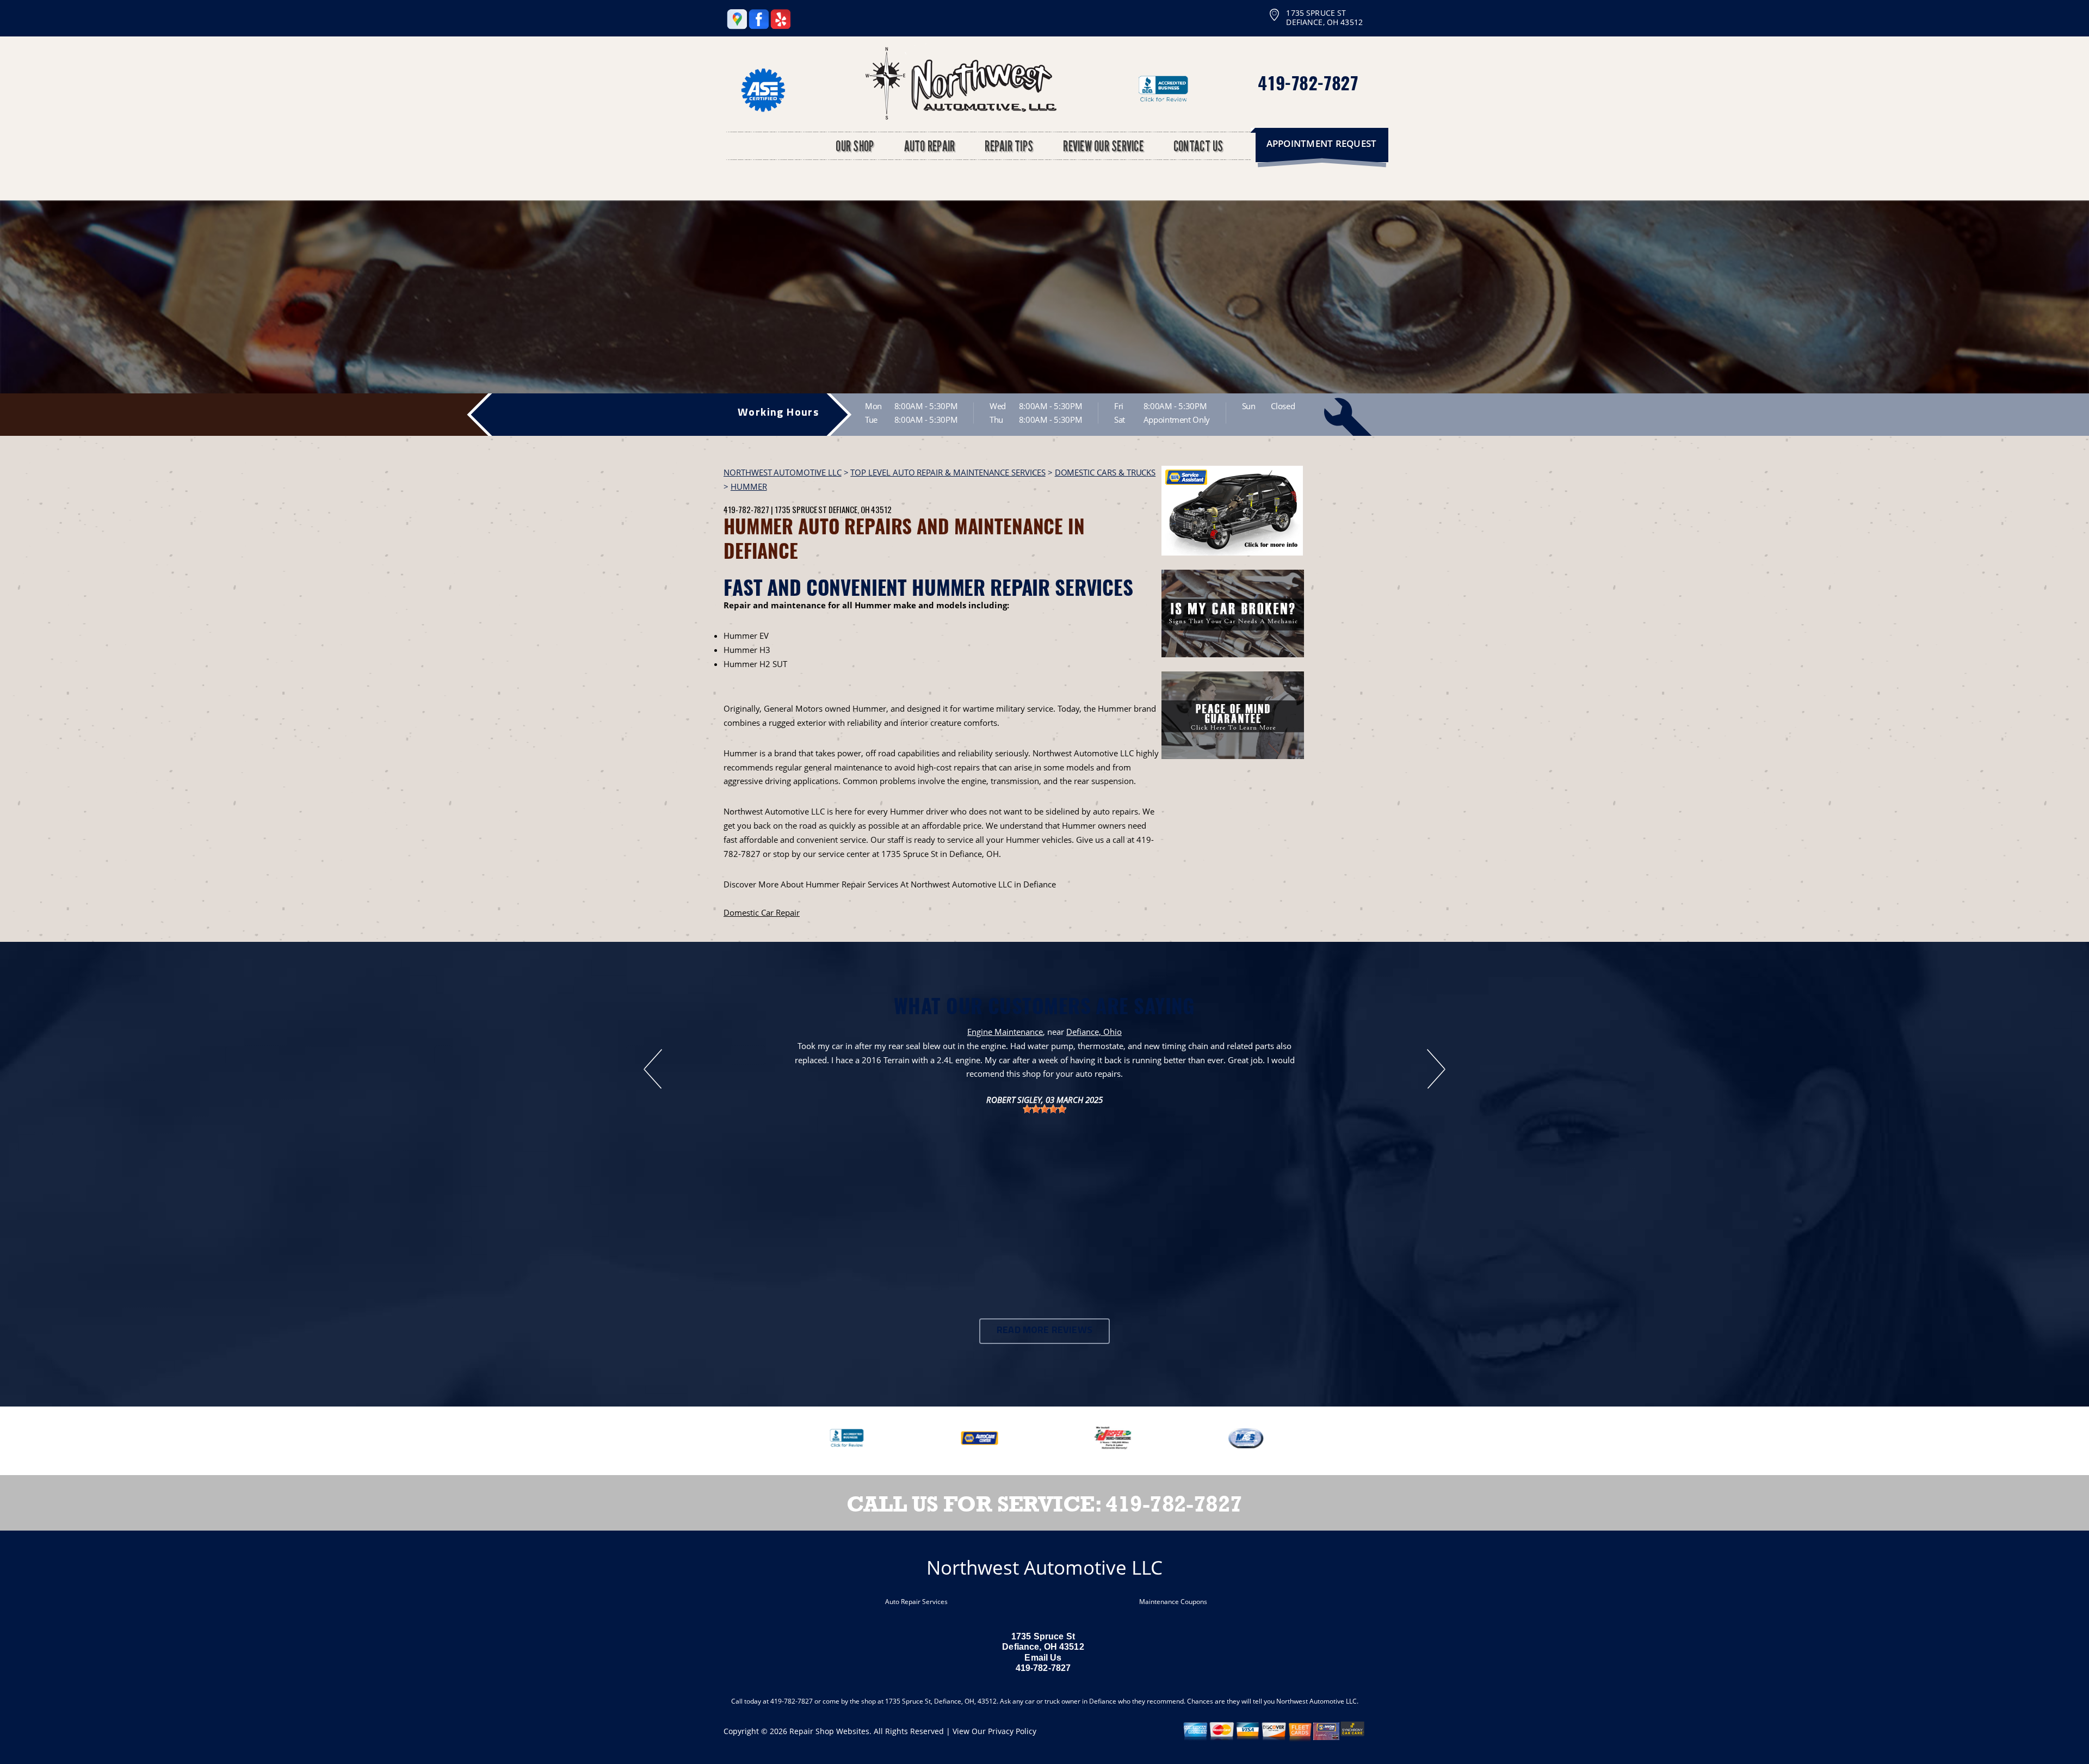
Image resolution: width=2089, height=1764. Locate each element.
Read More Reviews (1044, 1331)
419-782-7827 (1308, 82)
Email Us (1043, 1658)
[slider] (1044, 1109)
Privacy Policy (1012, 1731)
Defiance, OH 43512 (860, 509)
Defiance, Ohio (1094, 1032)
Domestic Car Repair (762, 912)
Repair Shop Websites (829, 1731)
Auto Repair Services (916, 1602)
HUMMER (749, 486)
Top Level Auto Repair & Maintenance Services (948, 472)
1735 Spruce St (801, 509)
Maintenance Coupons (1173, 1602)
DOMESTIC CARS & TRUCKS (1105, 472)
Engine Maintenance (1005, 1032)
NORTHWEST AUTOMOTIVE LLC (783, 472)
